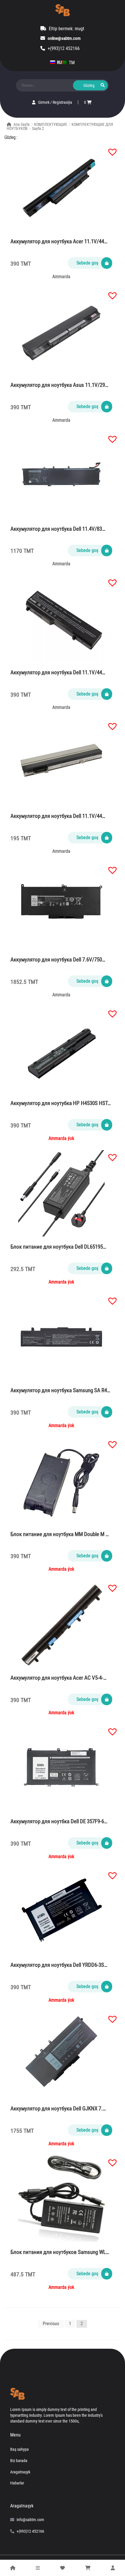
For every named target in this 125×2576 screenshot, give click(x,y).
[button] (110, 149)
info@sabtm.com (30, 2520)
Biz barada (19, 2461)
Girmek (44, 102)
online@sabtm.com (64, 38)
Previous (51, 2324)
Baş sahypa (19, 2449)
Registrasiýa (62, 102)
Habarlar (17, 2483)
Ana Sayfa (22, 124)
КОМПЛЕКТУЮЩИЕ (51, 124)
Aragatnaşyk (20, 2472)
